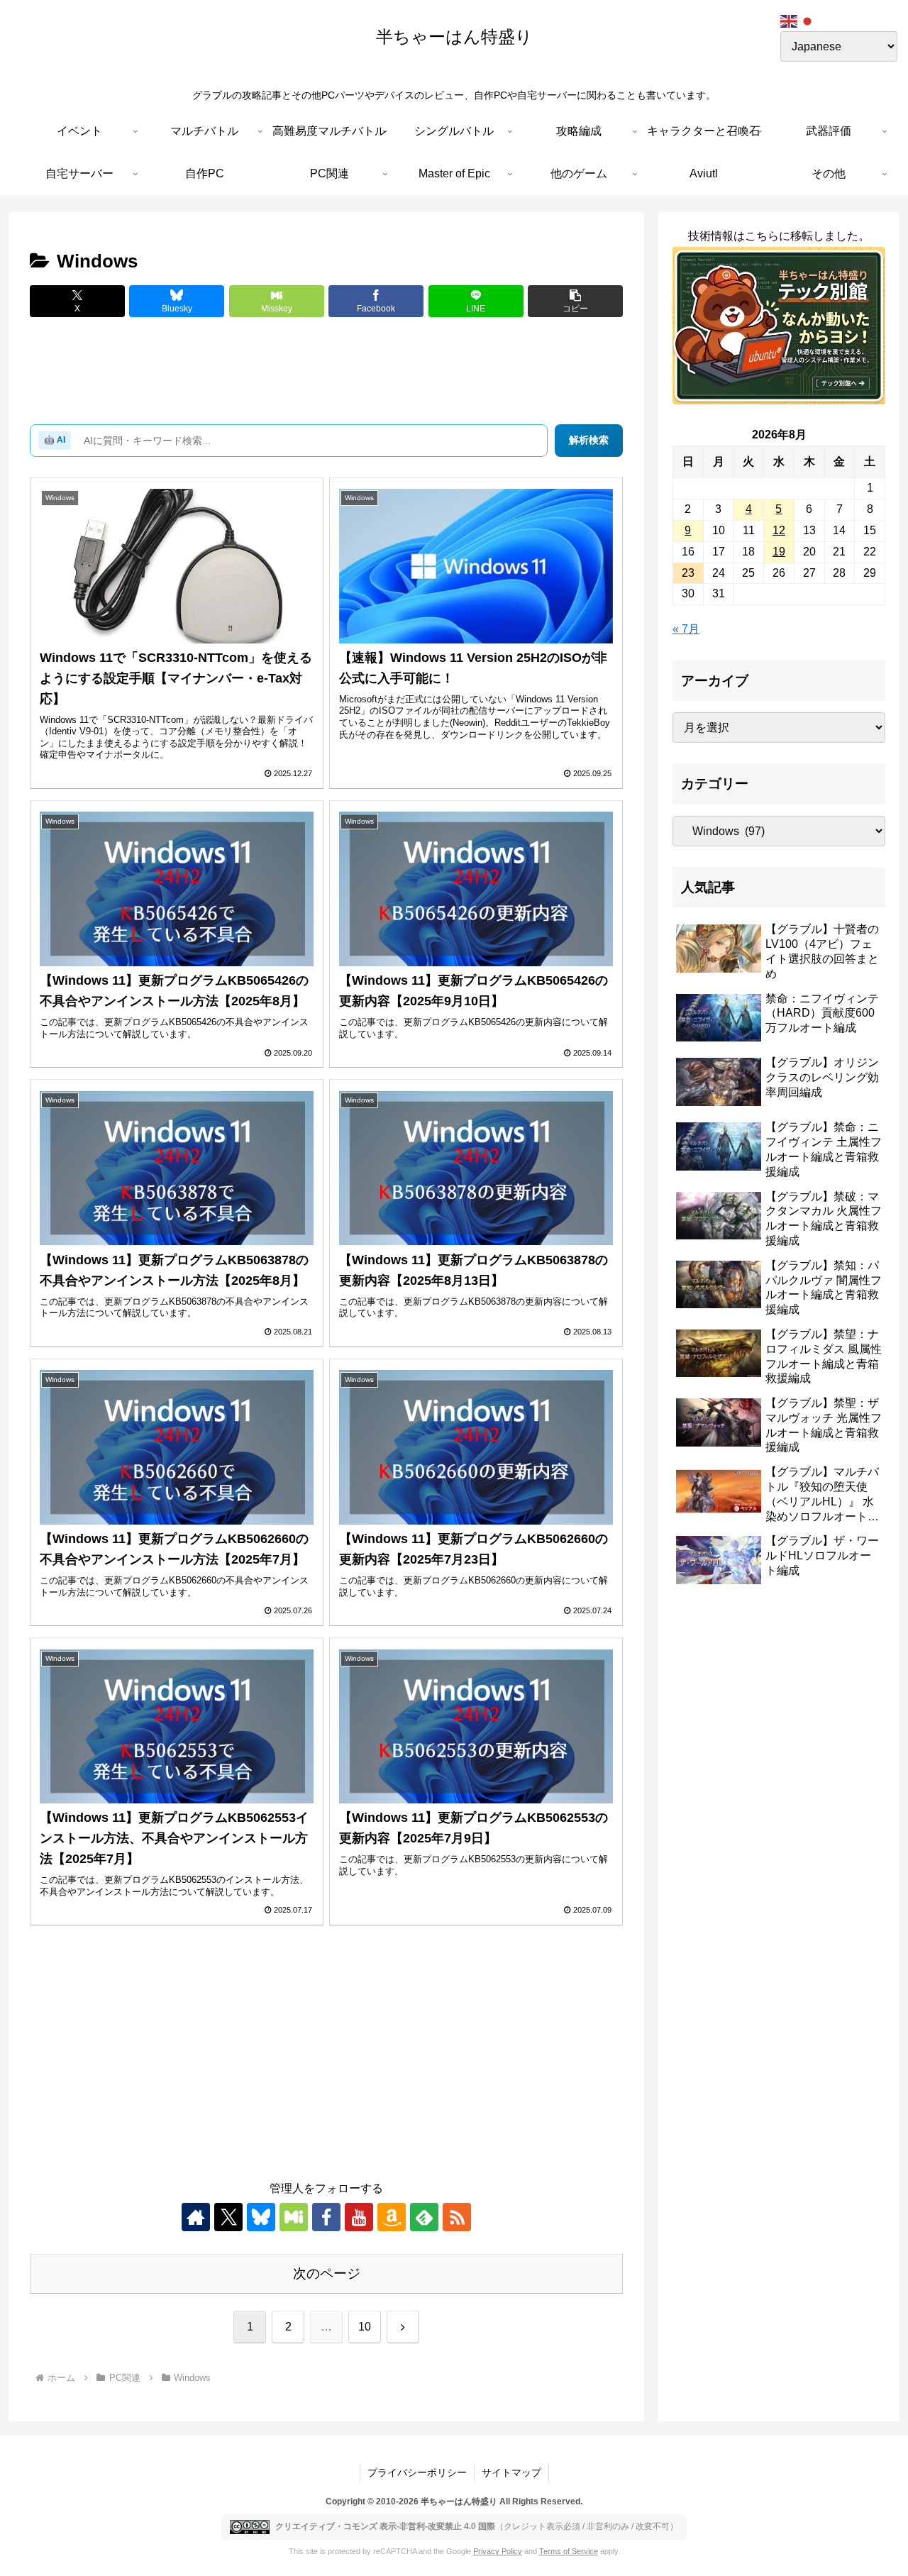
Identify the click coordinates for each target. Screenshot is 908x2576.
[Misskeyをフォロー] (294, 2217)
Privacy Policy (498, 2551)
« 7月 (686, 629)
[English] (790, 20)
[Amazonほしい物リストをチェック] (392, 2217)
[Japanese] (808, 20)
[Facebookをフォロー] (326, 2217)
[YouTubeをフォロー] (359, 2217)
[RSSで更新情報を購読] (457, 2217)
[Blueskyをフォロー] (261, 2217)
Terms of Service (569, 2551)
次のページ (327, 2273)
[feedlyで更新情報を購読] (424, 2217)
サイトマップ (511, 2472)
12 (779, 530)
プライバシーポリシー (417, 2472)
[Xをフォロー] (228, 2217)
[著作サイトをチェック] (196, 2217)
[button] (575, 301)
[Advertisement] (326, 372)
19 (779, 552)
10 (365, 2327)
